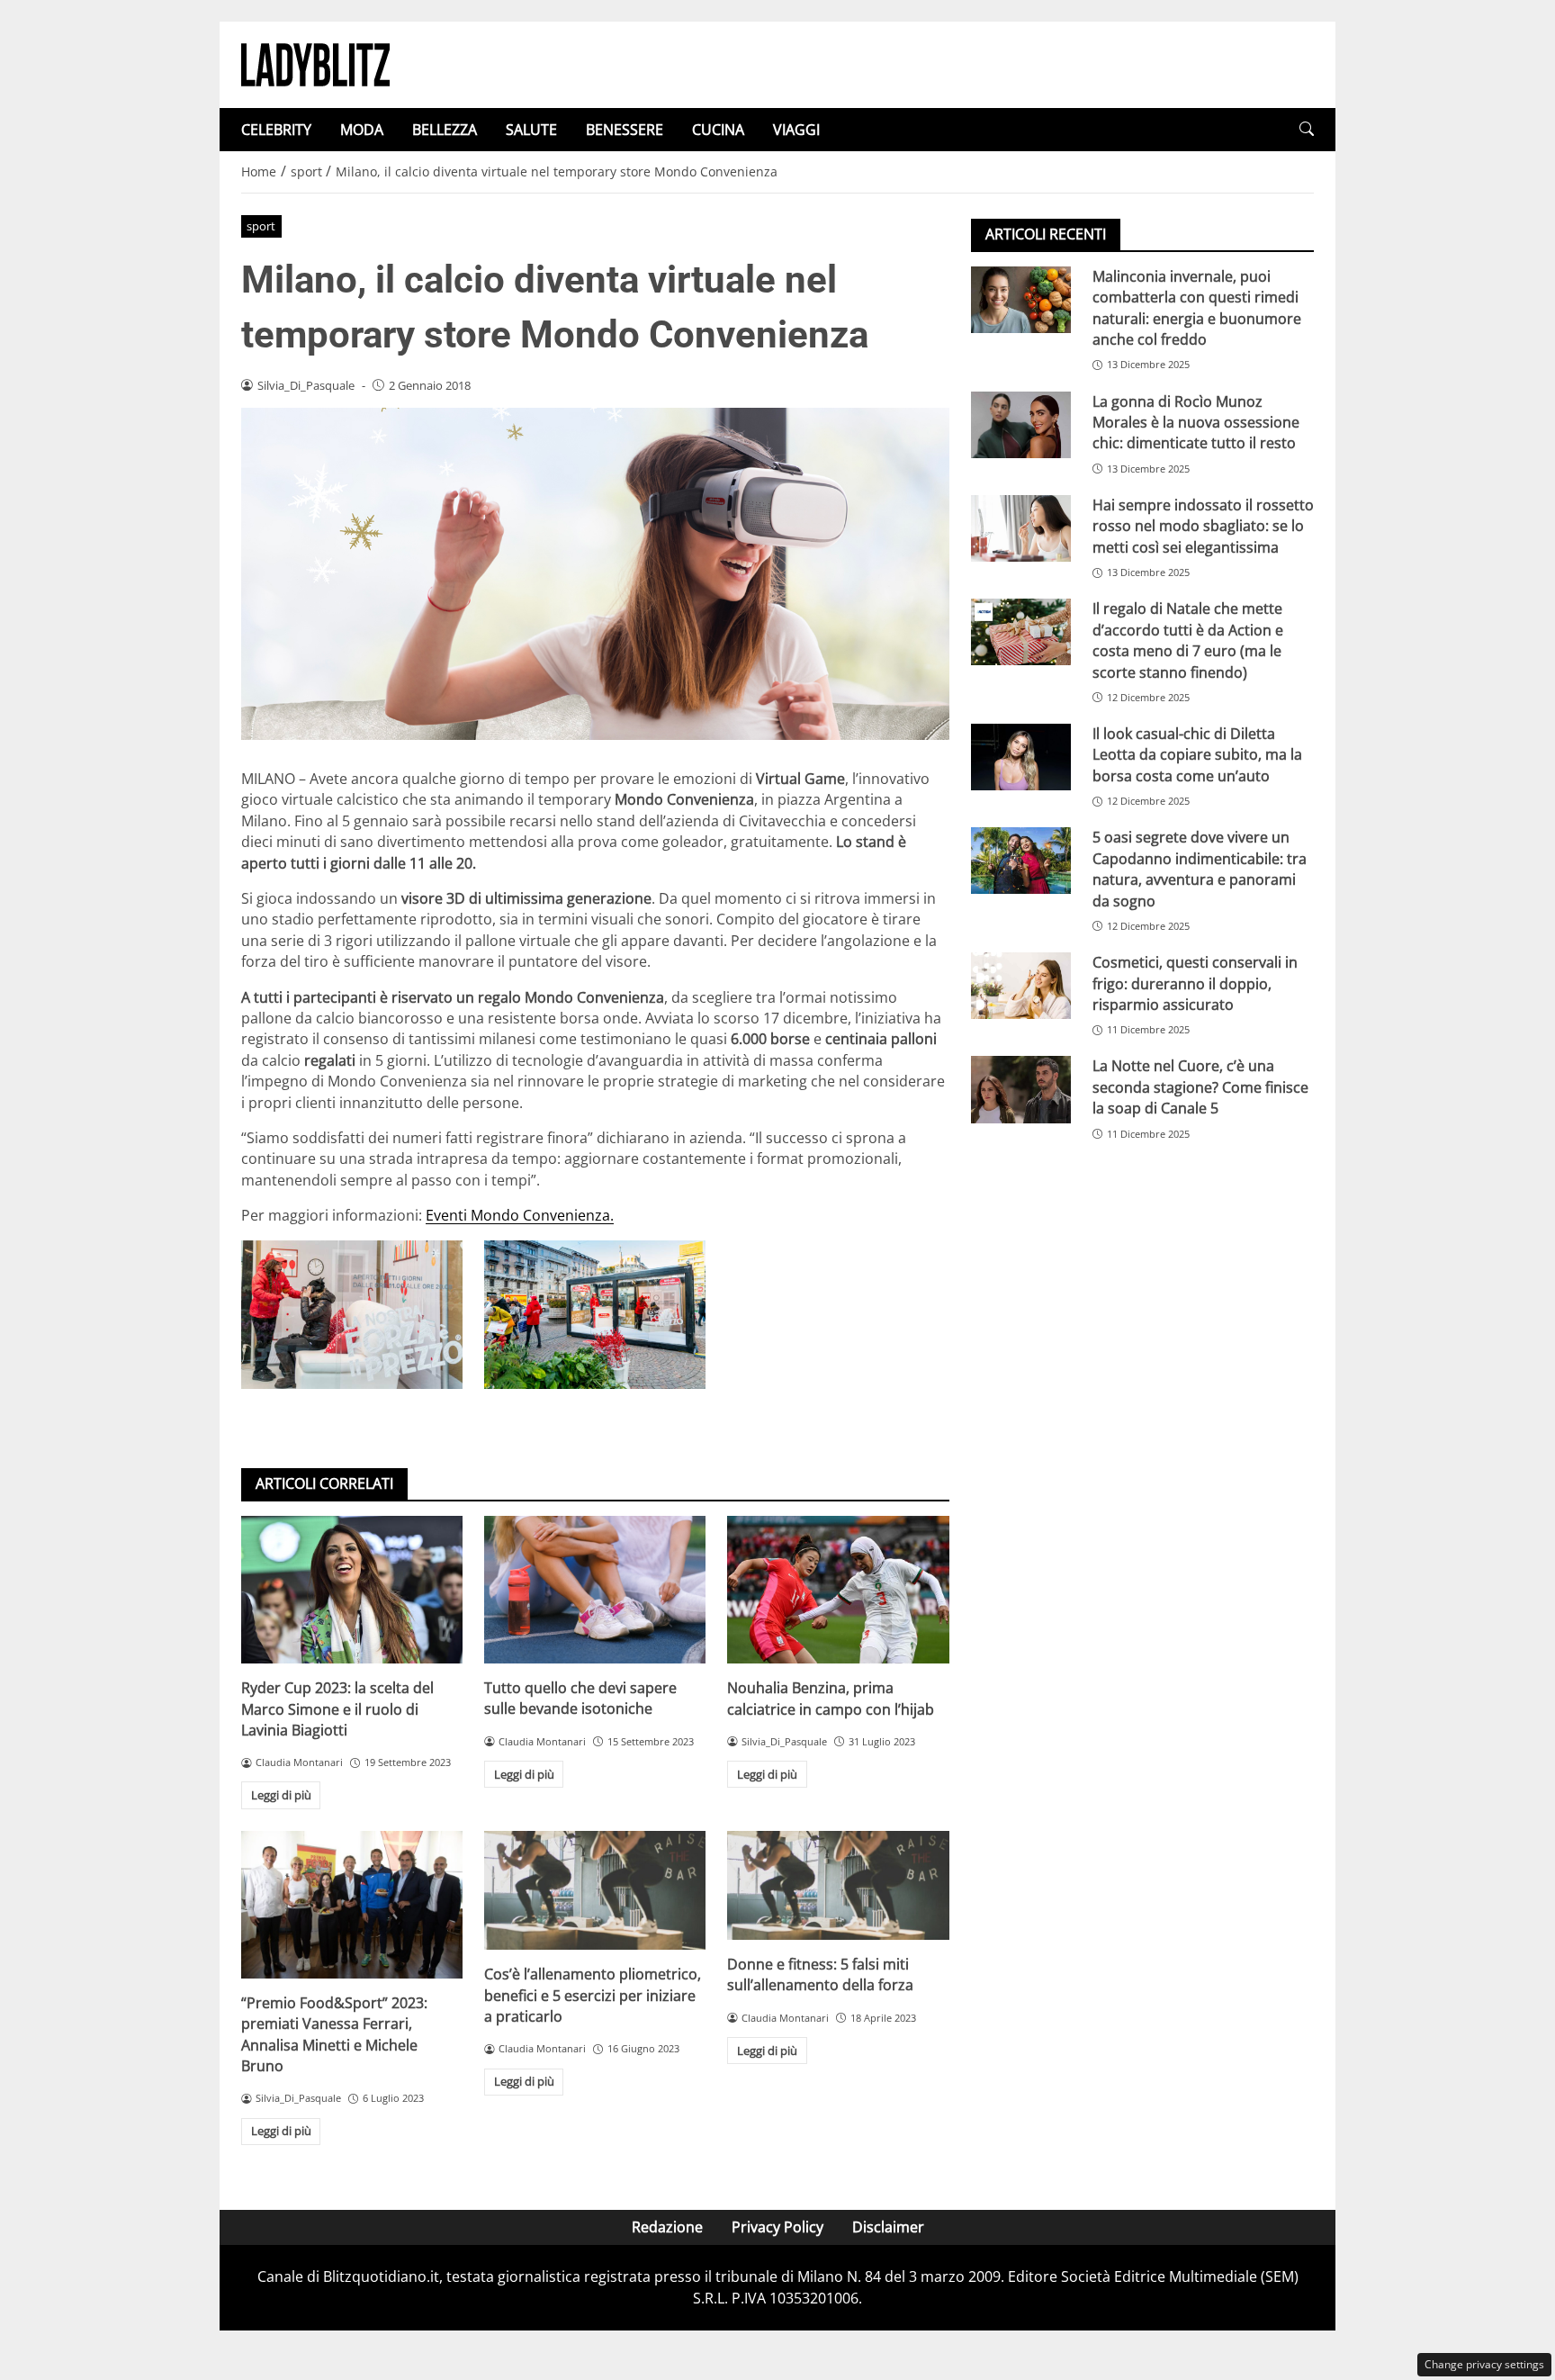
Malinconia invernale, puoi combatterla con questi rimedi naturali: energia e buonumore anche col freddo (1197, 308)
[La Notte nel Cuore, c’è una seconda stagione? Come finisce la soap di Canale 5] (1021, 1090)
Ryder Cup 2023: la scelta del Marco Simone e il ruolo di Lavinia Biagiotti (337, 1709)
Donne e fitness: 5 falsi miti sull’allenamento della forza (820, 1974)
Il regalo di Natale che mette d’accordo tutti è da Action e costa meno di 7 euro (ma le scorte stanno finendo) (1188, 640)
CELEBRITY (276, 130)
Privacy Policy (777, 2227)
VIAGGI (796, 130)
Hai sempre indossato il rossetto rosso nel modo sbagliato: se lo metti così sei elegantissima (1203, 526)
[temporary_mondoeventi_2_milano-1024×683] (352, 1314)
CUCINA (718, 130)
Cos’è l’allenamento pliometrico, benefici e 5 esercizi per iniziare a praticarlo (593, 1995)
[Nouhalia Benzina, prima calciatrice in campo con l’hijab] (838, 1590)
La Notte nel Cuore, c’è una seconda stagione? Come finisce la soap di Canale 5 (1200, 1088)
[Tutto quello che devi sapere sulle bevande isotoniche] (595, 1590)
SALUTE (531, 130)
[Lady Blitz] (315, 63)
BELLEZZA (445, 130)
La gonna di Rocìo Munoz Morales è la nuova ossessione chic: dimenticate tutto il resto (1196, 423)
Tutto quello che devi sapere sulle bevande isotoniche (580, 1698)
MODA (362, 130)
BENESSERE (625, 130)
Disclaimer (888, 2227)
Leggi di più (281, 1795)
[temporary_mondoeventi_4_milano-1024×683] (595, 1314)
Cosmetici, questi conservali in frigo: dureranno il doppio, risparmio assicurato (1195, 983)
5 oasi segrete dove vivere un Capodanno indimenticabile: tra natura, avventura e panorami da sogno (1200, 869)
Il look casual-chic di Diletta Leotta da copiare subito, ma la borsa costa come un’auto (1197, 755)
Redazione (667, 2227)
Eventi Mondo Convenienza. (520, 1215)
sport (261, 226)
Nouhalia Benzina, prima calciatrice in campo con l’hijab (831, 1698)
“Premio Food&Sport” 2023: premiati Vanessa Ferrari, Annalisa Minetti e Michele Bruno (334, 2034)
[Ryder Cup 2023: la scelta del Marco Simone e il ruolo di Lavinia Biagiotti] (352, 1590)
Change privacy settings (1484, 2364)
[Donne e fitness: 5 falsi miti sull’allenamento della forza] (838, 1885)
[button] (1307, 129)
